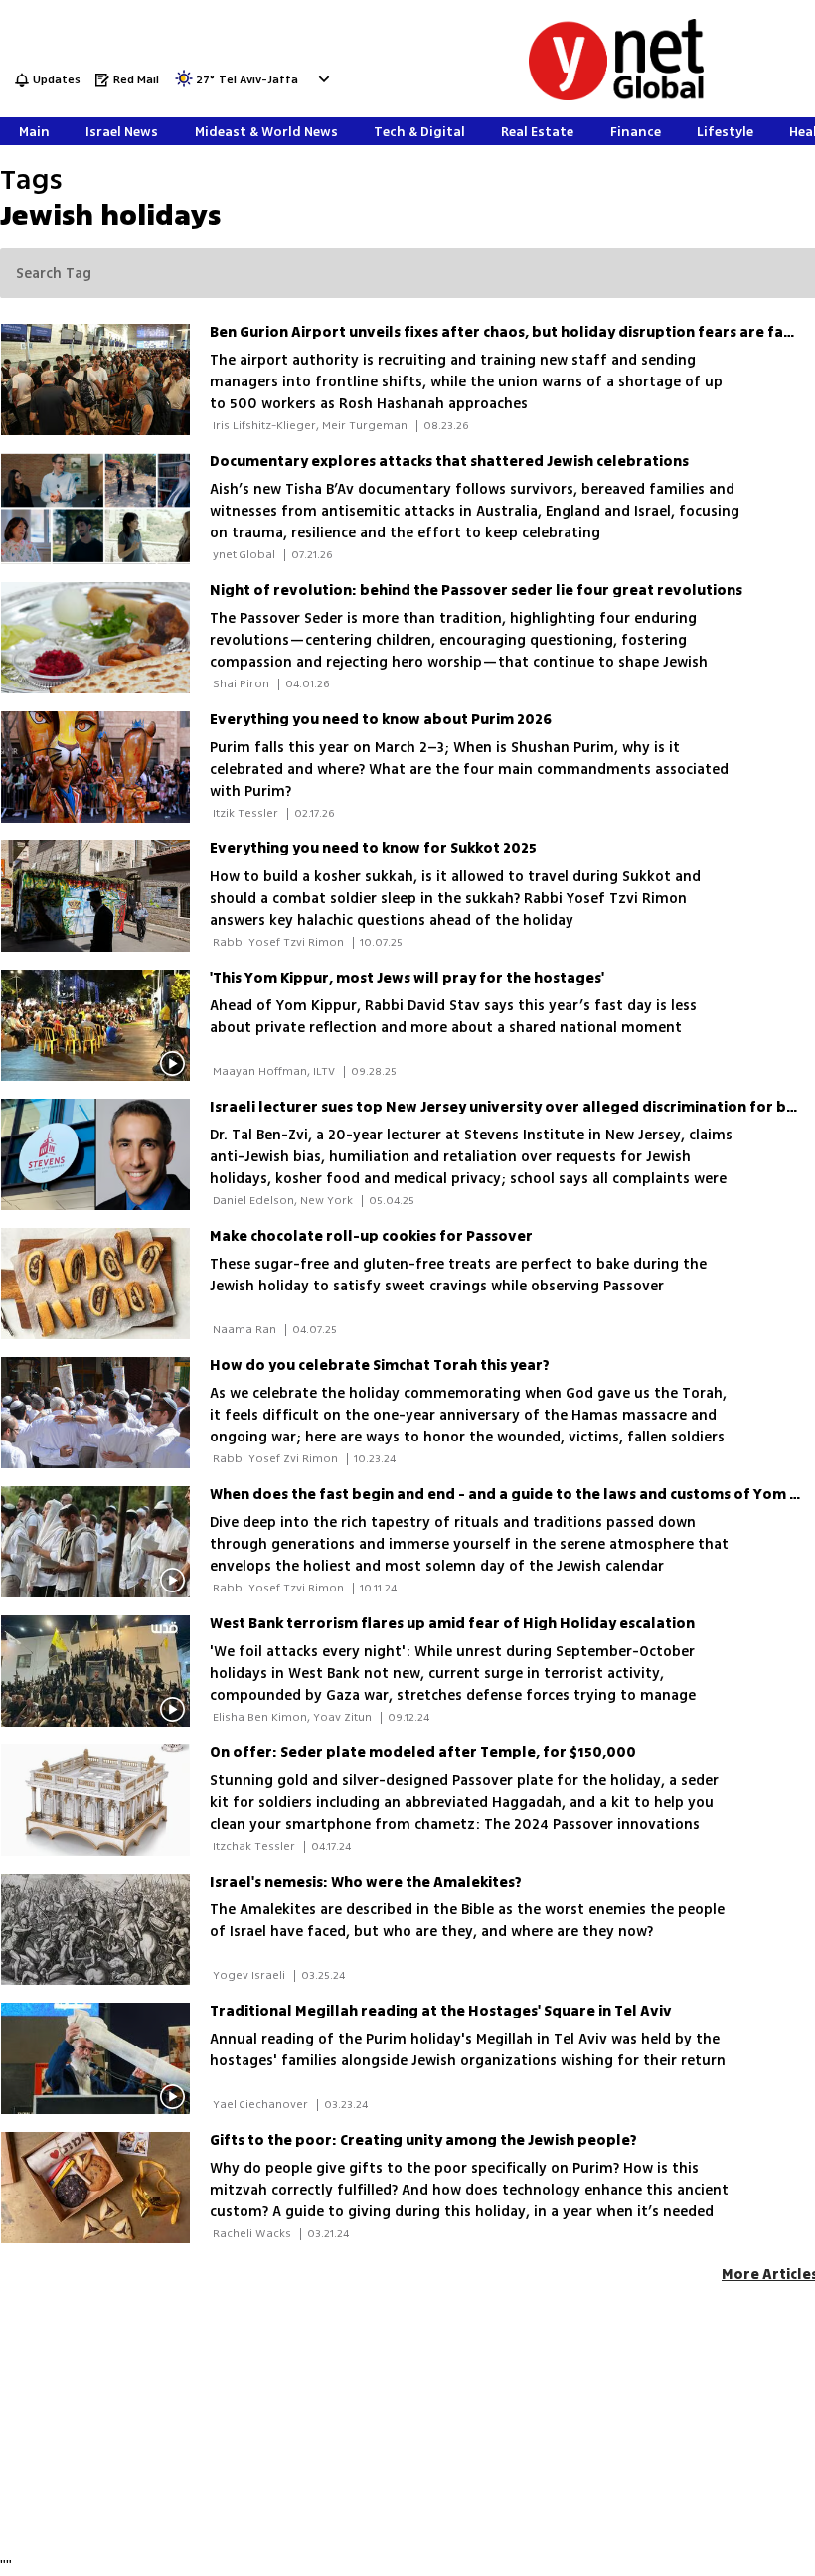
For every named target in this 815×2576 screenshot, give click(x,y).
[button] (322, 79)
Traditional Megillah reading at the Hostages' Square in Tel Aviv (441, 2011)
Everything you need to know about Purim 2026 (381, 720)
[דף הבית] (616, 97)
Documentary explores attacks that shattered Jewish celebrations (449, 461)
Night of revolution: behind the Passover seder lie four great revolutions (476, 591)
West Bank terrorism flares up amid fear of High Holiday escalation (452, 1624)
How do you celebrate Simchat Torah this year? (380, 1365)
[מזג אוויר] (184, 85)
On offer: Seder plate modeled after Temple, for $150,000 (423, 1753)
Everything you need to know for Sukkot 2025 (373, 849)
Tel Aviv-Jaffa (258, 81)
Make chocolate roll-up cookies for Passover (371, 1236)
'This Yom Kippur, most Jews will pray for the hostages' (407, 978)
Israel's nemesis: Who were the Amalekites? (366, 1882)
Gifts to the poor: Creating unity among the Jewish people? (423, 2140)
